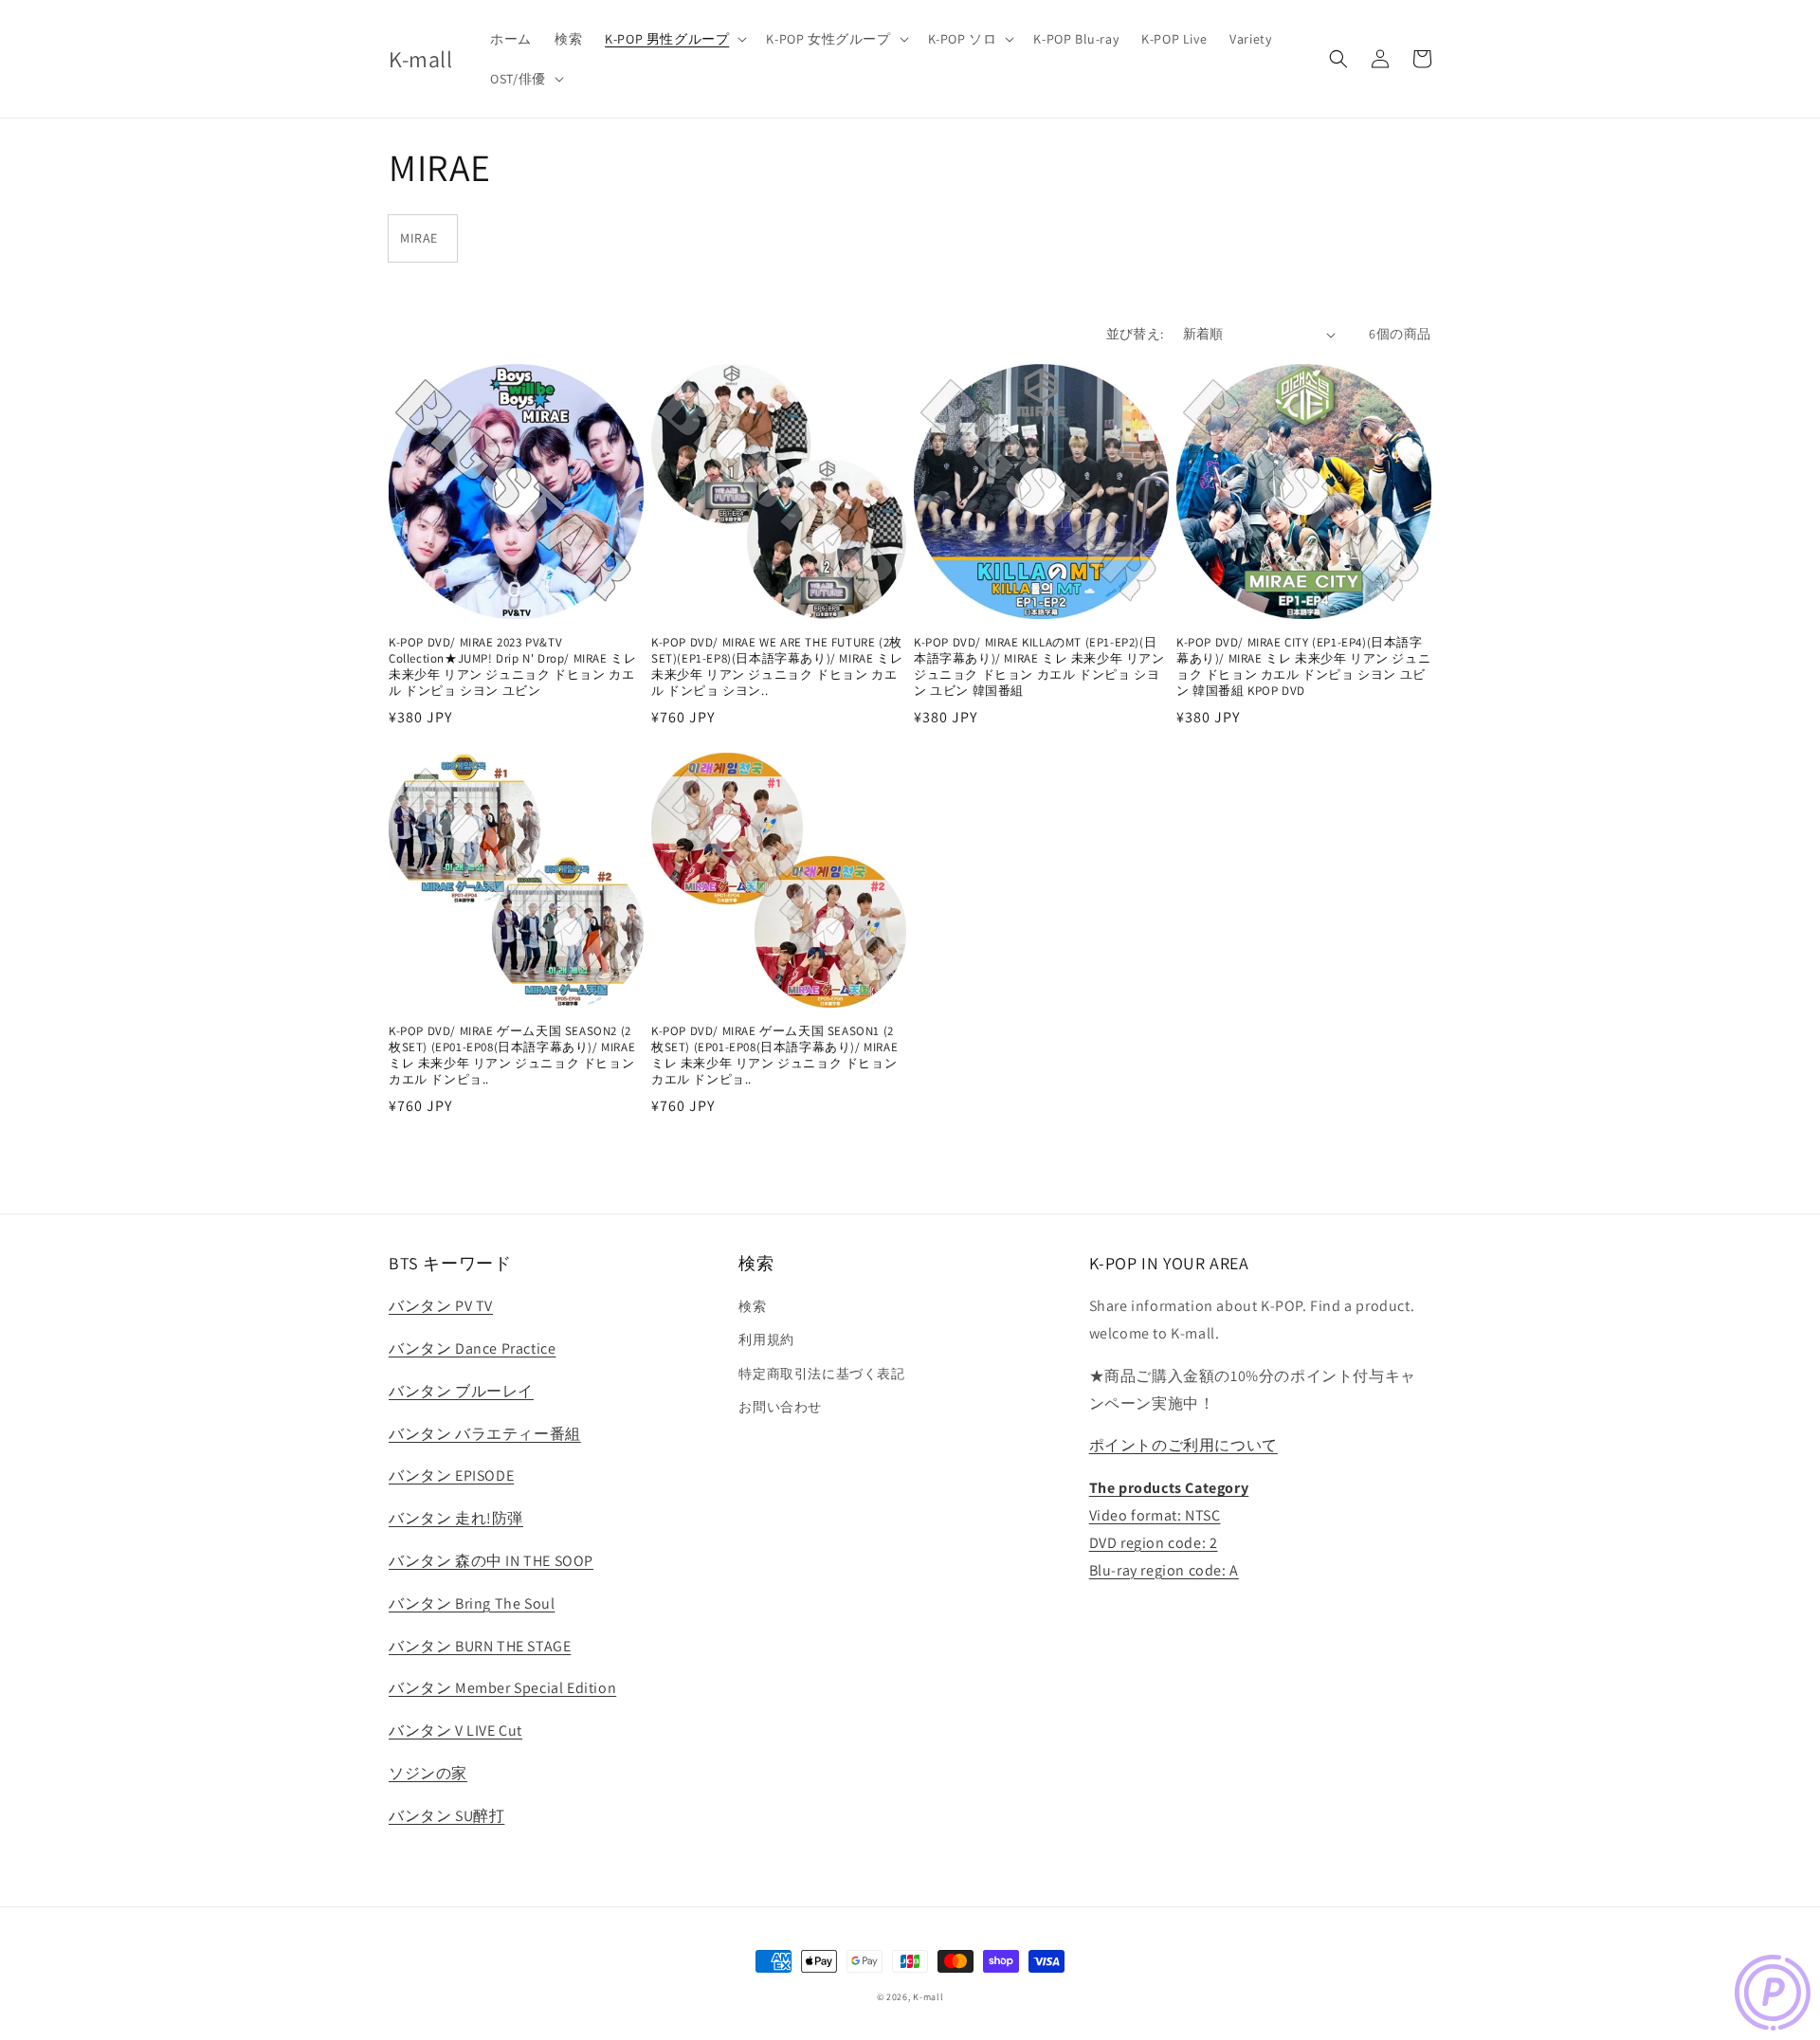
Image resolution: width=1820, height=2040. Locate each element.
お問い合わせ (780, 1407)
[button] (674, 39)
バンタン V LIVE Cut (455, 1730)
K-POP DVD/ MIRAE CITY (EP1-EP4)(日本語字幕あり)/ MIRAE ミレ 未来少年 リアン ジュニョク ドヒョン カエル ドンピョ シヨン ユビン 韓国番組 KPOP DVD (1303, 667)
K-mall (928, 1997)
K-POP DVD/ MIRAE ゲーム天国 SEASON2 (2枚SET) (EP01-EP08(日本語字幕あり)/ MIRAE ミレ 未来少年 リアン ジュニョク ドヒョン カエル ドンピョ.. (512, 1056)
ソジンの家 (428, 1773)
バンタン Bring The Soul (472, 1603)
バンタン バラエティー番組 (485, 1434)
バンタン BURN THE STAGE (480, 1646)
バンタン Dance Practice (472, 1348)
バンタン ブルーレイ (461, 1391)
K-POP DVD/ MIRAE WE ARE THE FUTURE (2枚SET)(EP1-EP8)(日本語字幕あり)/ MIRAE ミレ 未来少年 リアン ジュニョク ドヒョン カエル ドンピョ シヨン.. (777, 667)
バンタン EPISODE (451, 1475)
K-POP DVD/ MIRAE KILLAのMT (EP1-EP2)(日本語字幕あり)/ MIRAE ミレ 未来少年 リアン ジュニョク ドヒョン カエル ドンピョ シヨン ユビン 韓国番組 (1039, 667)
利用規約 (766, 1339)
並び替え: (1135, 334)
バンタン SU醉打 (446, 1816)
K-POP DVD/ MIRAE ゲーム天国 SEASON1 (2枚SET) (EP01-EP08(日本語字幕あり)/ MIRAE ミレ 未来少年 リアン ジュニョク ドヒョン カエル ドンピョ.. (774, 1056)
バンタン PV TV (441, 1306)
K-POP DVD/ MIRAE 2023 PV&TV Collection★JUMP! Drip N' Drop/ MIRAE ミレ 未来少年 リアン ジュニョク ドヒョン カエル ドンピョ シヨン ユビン (512, 667)
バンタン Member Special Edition (502, 1688)
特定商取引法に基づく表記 (821, 1374)
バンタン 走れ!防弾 (456, 1518)
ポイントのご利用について (1183, 1445)
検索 (752, 1306)
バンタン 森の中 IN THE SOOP (491, 1561)
